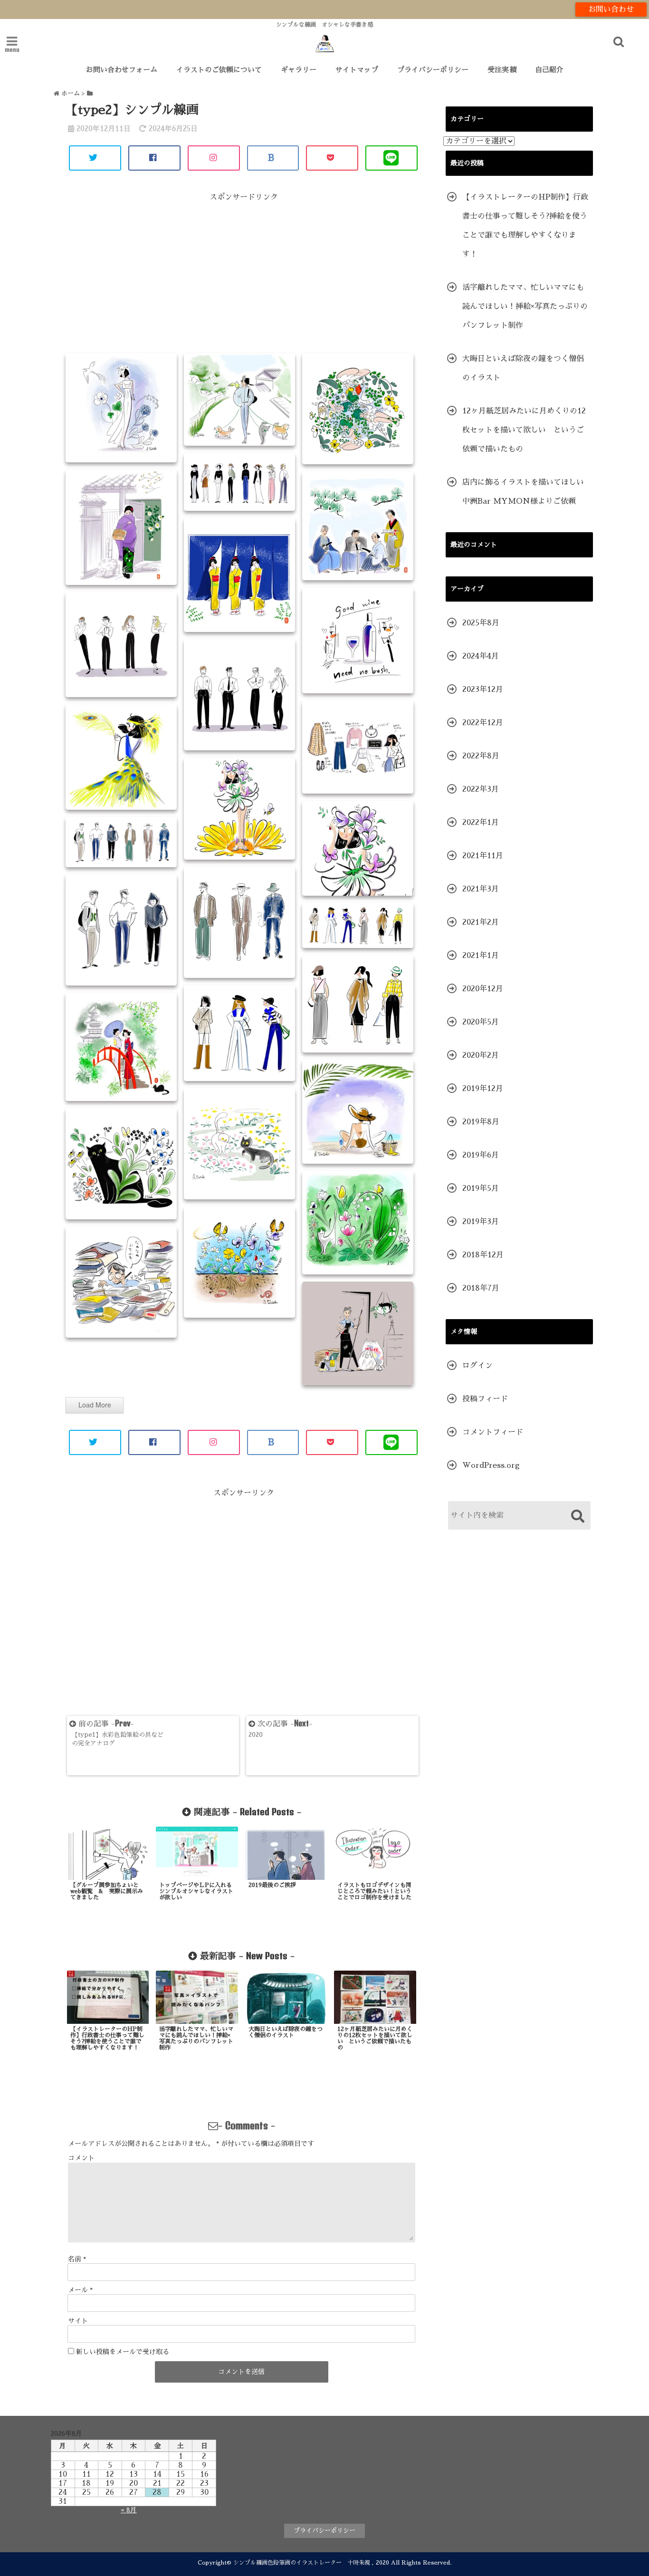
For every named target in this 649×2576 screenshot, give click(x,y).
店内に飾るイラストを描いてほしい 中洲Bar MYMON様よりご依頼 (527, 492)
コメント (81, 2158)
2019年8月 (481, 1122)
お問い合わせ (611, 10)
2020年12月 (483, 989)
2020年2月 (481, 1055)
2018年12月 (483, 1255)
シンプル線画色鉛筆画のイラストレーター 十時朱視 (302, 2563)
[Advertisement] (244, 276)
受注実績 (502, 70)
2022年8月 (481, 756)
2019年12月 (483, 1089)
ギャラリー (299, 70)
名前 (77, 2259)
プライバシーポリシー (433, 70)
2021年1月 (481, 956)
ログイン (477, 1366)
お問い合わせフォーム (122, 70)
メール (80, 2290)
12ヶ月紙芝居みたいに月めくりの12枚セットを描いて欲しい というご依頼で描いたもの (524, 430)
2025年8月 (481, 623)
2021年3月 (481, 889)
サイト (78, 2321)
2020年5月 (481, 1022)
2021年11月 (483, 856)
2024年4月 (481, 656)
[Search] (577, 1517)
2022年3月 (481, 789)
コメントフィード (493, 1432)
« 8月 (129, 2510)
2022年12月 (483, 723)
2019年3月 (481, 1222)
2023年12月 (483, 689)
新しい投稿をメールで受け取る (123, 2352)
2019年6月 (481, 1155)
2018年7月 (481, 1288)
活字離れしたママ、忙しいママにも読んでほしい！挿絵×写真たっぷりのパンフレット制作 (525, 306)
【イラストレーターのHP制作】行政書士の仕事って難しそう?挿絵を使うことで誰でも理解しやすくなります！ (525, 226)
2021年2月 (481, 922)
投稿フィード (485, 1399)
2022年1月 (481, 823)
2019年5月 (481, 1188)
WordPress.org (491, 1465)
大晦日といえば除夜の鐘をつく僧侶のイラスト (523, 368)
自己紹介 (549, 70)
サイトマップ (357, 70)
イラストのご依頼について (219, 70)
